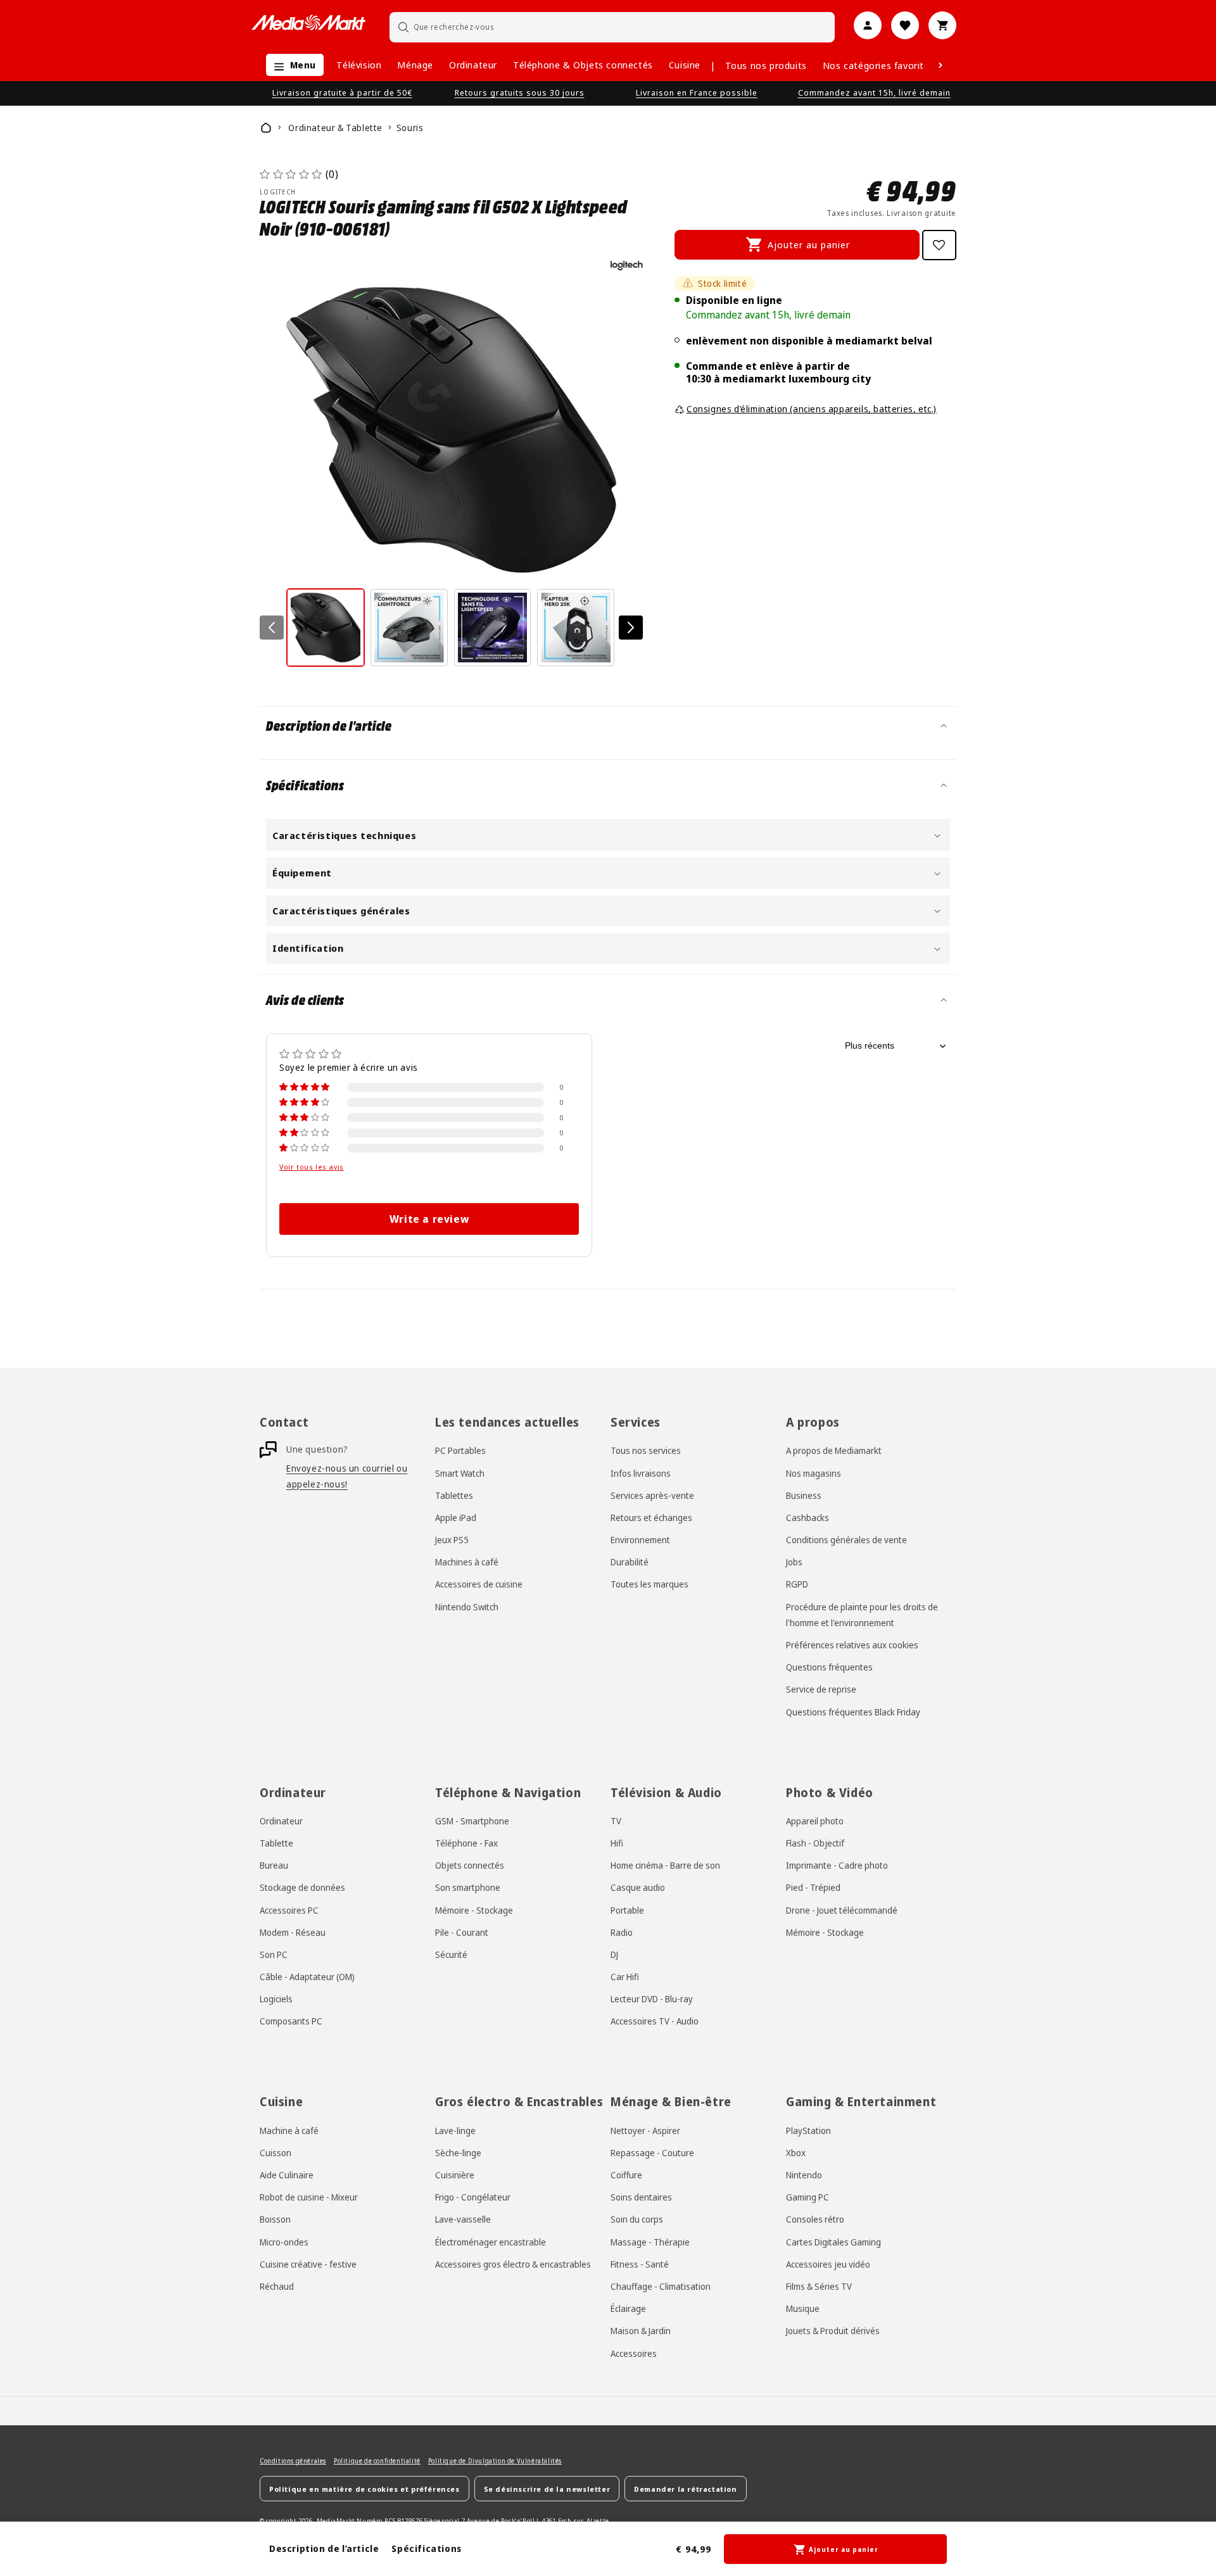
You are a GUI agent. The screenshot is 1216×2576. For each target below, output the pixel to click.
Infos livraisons (641, 1473)
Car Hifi (625, 1977)
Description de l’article (324, 2548)
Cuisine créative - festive (308, 2264)
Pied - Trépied (813, 1887)
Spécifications (426, 2548)
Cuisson (275, 2153)
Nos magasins (814, 1473)
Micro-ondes (284, 2242)
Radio (622, 1932)
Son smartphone (468, 1887)
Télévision (359, 65)
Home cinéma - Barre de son (665, 1865)
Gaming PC (807, 2197)
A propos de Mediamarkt (834, 1450)
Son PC (274, 1954)
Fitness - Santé (640, 2264)
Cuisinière (455, 2175)
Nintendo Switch (467, 1607)
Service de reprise (821, 1689)
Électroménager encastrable (491, 2242)
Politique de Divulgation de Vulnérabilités (495, 2461)
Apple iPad (456, 1518)
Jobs (794, 1562)
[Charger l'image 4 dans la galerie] (576, 628)
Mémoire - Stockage (474, 1910)
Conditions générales (293, 2461)
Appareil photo (815, 1821)
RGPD (797, 1584)
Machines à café (467, 1562)
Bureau (274, 1865)
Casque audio (638, 1887)
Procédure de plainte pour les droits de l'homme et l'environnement (862, 1615)
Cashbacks (807, 1518)
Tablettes (454, 1495)
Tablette (276, 1843)
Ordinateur (473, 65)
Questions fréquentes (829, 1667)
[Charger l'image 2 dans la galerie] (409, 628)
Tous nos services (646, 1450)
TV (616, 1821)
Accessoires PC (289, 1910)
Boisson (275, 2219)
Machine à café (289, 2131)
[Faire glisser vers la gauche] (272, 628)
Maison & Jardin (641, 2331)
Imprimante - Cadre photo (837, 1865)
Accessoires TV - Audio (655, 2021)
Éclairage (628, 2308)
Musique (803, 2308)
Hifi (617, 1843)
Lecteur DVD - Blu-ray (652, 1999)
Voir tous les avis (312, 1167)
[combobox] (612, 27)
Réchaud (277, 2286)
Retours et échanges (651, 1518)
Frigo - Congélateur (473, 2197)
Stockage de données (302, 1887)
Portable (627, 1910)
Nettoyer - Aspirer (645, 2131)
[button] (292, 65)
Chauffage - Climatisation (661, 2286)
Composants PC (291, 2021)
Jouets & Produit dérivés (833, 2331)
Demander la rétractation (685, 2489)
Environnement (640, 1540)
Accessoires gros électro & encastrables (513, 2264)
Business (804, 1495)
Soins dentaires (641, 2197)
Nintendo (804, 2175)
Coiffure (626, 2175)
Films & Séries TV (819, 2286)
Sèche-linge (458, 2153)
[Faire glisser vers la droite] (631, 628)
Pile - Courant (462, 1932)
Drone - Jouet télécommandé (842, 1910)
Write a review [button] (429, 1219)
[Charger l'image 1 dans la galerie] (326, 628)
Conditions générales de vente (846, 1540)
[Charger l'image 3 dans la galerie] (493, 628)
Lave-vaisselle (463, 2219)
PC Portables (460, 1450)
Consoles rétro (815, 2219)
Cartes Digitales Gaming (833, 2242)
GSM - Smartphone (472, 1821)
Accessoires (634, 2353)
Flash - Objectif (815, 1843)
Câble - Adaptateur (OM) (307, 1977)
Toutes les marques (649, 1584)
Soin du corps (637, 2219)
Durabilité (630, 1562)
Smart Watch (460, 1473)
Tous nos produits (766, 65)
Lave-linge (455, 2131)
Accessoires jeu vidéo (828, 2264)
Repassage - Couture (652, 2153)
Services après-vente (652, 1495)
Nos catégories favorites (878, 65)
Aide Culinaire (287, 2175)
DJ (614, 1954)
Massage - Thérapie (650, 2242)
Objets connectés (470, 1865)
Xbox (796, 2153)
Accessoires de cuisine (479, 1584)
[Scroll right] (940, 65)
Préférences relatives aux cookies (852, 1645)
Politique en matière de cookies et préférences (364, 2489)
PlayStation (808, 2131)
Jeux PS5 (452, 1540)
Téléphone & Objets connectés (583, 65)
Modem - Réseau (293, 1932)
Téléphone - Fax (466, 1843)
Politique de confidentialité (377, 2461)
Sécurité (451, 1954)
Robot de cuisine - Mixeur (309, 2197)
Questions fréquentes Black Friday (853, 1712)
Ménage (415, 65)
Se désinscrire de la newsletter (547, 2489)
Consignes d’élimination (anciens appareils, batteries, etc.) (812, 409)
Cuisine (685, 65)
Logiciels (276, 1999)
